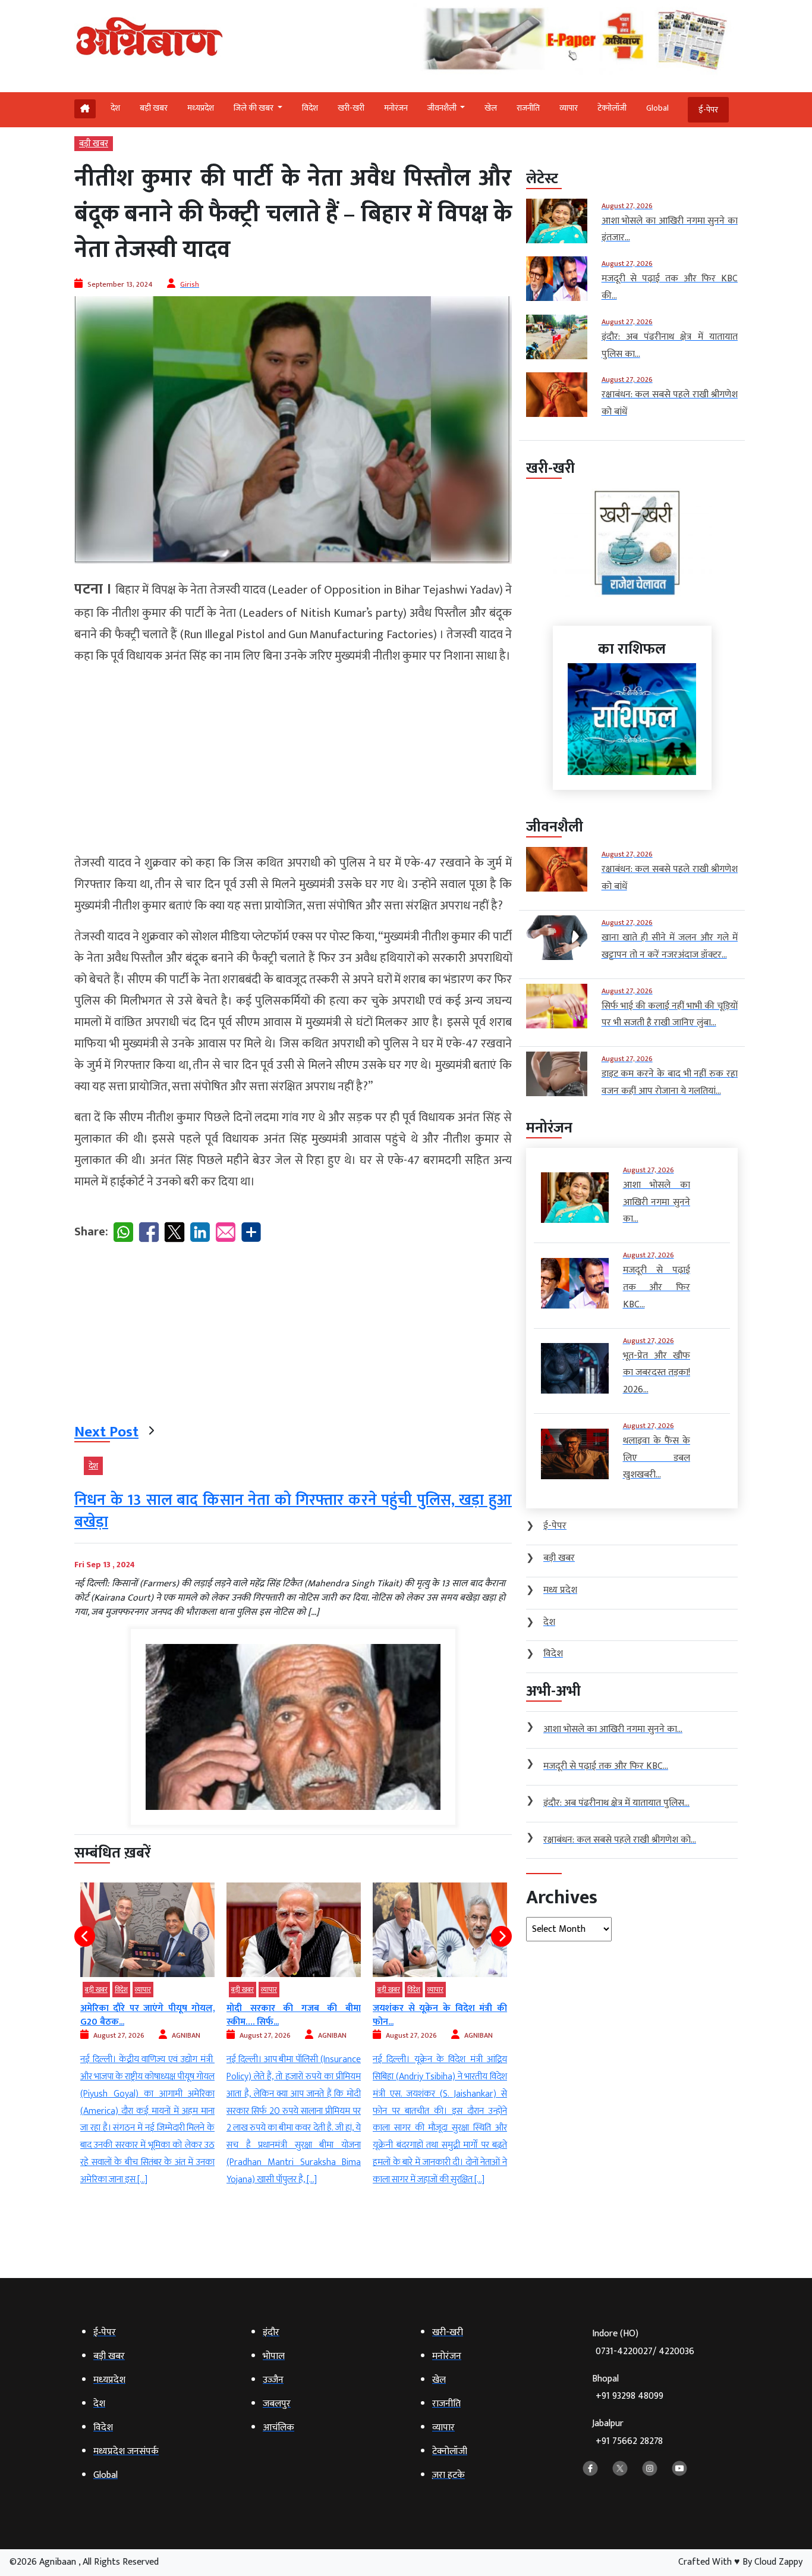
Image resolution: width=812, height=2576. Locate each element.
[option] (147, 2036)
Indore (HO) (643, 2343)
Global (657, 108)
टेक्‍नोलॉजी (612, 108)
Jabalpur (627, 2432)
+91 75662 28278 (629, 2441)
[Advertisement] (293, 760)
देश (115, 108)
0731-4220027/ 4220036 (645, 2351)
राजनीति (528, 108)
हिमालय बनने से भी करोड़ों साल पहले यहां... (440, 2015)
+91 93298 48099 (630, 2396)
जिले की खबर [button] (254, 108)
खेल (491, 108)
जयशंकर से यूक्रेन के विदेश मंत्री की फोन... (294, 2015)
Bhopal (628, 2388)
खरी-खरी (351, 108)
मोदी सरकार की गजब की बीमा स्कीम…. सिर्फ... (147, 2015)
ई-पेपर (708, 110)
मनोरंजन (396, 108)
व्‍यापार (569, 108)
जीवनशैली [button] (443, 108)
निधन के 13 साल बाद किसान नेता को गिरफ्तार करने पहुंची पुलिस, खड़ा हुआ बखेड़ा (293, 1511)
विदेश (310, 108)
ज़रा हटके (390, 1990)
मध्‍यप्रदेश (201, 108)
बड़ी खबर (154, 108)
